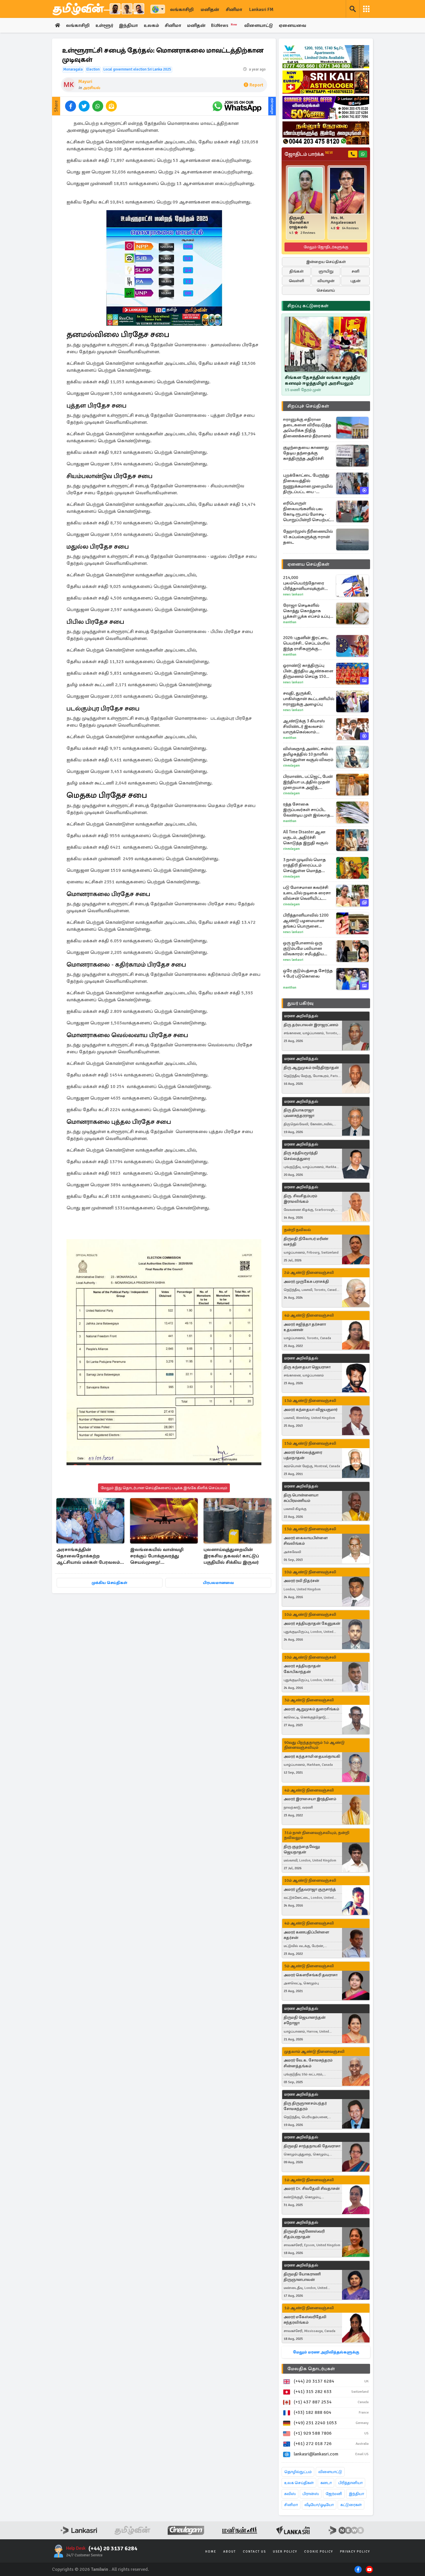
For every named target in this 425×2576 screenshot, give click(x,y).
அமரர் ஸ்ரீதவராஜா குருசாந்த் (310, 1889)
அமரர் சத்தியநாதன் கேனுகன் (312, 1623)
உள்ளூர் (104, 25)
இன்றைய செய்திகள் (326, 262)
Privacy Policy (355, 2552)
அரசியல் (92, 88)
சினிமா (234, 10)
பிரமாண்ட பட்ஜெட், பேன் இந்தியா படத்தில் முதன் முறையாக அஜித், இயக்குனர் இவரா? (308, 782)
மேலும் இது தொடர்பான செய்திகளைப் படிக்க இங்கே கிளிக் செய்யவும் (164, 1488)
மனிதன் (210, 10)
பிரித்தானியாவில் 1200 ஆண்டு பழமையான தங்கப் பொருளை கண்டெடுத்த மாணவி (306, 921)
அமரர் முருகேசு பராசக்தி (306, 1281)
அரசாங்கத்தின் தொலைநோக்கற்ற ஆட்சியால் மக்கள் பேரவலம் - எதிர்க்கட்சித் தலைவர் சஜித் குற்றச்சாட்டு (90, 1556)
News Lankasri (293, 594)
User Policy (285, 2552)
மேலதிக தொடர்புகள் (311, 2369)
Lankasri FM (261, 10)
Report (256, 85)
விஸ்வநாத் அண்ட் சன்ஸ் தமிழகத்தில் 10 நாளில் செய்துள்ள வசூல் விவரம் (308, 754)
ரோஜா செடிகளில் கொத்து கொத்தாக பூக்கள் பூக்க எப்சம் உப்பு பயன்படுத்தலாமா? (306, 611)
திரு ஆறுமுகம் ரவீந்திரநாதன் (311, 1068)
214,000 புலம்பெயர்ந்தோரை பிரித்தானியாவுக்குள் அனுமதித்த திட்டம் (304, 583)
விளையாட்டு (259, 25)
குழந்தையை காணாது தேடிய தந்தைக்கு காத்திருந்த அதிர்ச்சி (306, 453)
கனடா (326, 2483)
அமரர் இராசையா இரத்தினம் (310, 1799)
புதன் (355, 281)
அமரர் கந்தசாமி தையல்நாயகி (312, 1756)
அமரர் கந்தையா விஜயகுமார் (311, 1410)
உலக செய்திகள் (299, 2483)
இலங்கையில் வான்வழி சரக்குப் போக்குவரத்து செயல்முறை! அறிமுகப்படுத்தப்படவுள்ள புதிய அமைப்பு (159, 1556)
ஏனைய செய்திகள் (308, 564)
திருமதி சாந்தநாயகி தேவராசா (312, 2146)
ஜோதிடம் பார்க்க (309, 154)
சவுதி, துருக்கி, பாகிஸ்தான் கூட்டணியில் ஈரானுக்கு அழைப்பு (309, 699)
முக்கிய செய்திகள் (109, 1583)
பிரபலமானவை (218, 1583)
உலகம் (151, 25)
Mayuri (85, 82)
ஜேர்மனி (334, 2494)
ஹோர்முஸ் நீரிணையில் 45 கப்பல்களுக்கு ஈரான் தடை (308, 537)
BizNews (224, 25)
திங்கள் (296, 271)
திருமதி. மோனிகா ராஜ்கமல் (299, 223)
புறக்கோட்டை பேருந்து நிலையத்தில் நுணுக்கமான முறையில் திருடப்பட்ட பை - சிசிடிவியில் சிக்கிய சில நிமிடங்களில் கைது (308, 484)
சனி (355, 271)
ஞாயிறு (326, 271)
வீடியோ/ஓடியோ (319, 2505)
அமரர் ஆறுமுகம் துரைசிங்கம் (311, 1709)
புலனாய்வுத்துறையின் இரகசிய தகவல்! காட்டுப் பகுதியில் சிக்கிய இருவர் (231, 1556)
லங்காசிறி (182, 10)
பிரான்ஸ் (311, 2494)
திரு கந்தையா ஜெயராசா (307, 1367)
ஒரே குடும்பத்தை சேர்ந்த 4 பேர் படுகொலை (308, 973)
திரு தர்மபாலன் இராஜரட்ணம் (311, 1025)
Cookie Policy (319, 2552)
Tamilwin (100, 2569)
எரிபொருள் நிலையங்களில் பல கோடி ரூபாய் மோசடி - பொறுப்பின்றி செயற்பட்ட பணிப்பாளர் (308, 512)
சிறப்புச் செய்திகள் (308, 406)
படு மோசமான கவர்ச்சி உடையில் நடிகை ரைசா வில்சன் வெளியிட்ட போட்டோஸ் (307, 893)
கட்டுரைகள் (351, 2505)
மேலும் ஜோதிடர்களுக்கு (326, 247)
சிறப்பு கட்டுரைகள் (308, 306)
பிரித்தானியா (350, 2483)
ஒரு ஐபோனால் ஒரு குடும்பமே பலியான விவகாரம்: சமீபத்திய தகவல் (303, 949)
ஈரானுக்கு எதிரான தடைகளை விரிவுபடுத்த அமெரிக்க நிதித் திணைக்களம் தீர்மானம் (307, 428)
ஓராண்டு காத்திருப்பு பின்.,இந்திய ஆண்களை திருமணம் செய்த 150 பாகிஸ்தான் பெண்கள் (308, 671)
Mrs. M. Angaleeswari (343, 220)
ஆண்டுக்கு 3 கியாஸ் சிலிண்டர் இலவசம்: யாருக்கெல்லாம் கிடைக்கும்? (304, 727)
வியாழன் (326, 281)
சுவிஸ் (290, 2494)
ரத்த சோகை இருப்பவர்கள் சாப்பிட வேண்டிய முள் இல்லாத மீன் (307, 810)
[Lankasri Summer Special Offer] (326, 108)
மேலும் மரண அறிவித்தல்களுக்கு (326, 2352)
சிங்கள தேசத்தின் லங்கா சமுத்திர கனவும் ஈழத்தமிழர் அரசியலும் (323, 380)
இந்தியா (128, 25)
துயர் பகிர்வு (300, 1003)
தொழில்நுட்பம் (298, 2472)
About (230, 2552)
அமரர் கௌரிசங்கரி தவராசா (311, 1975)
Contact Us (254, 2552)
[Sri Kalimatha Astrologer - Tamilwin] (326, 82)
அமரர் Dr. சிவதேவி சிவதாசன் (312, 2189)
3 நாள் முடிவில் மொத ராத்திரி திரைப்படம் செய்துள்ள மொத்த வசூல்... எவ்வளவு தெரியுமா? (304, 865)
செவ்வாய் (326, 290)
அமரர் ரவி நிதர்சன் (301, 1581)
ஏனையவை (292, 25)
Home (211, 2552)
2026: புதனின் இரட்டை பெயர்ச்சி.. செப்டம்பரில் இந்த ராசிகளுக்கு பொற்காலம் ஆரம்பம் (306, 643)
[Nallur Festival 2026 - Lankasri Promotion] (326, 133)
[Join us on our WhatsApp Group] (237, 106)
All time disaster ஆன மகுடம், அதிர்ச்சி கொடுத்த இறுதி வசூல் (306, 837)
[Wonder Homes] (326, 57)
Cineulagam (291, 766)
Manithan (290, 622)
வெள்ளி (296, 281)
